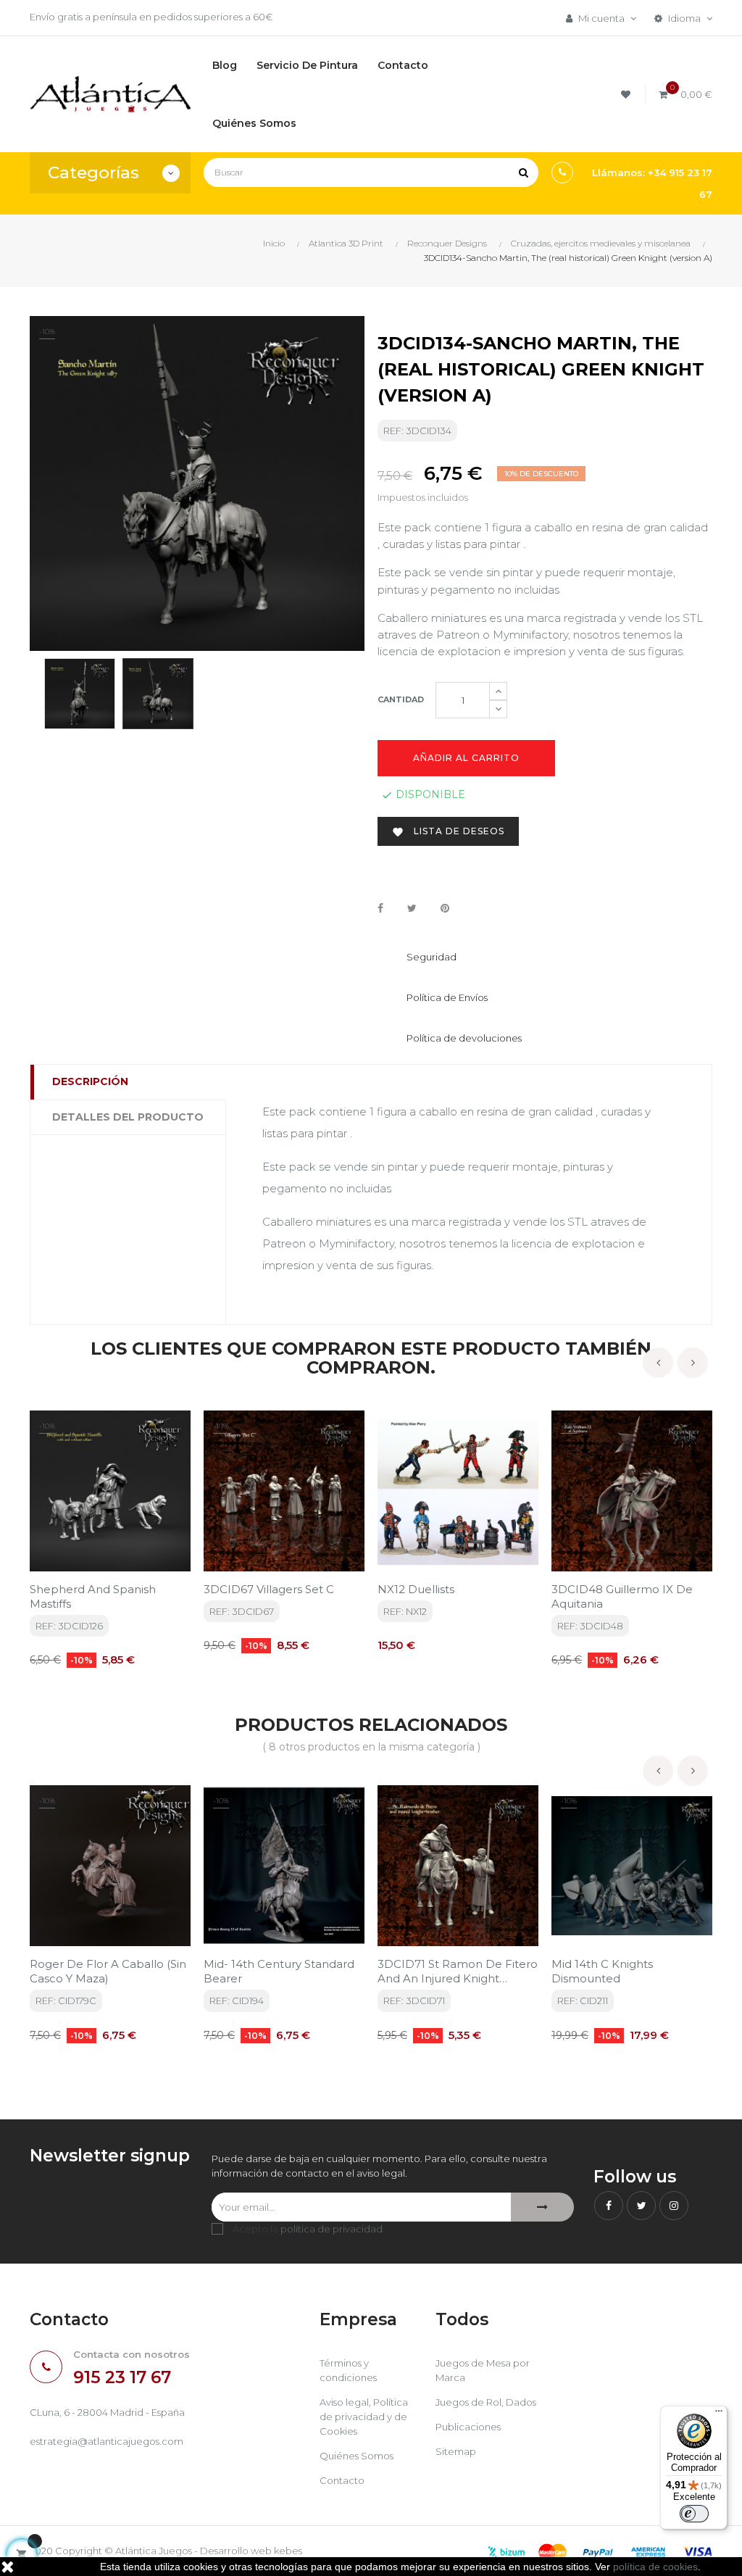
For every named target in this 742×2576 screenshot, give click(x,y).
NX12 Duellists (416, 1589)
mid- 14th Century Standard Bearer (279, 1971)
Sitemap (456, 2451)
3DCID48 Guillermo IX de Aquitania (622, 1596)
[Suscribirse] (542, 2207)
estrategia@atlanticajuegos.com (107, 2441)
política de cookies (655, 2567)
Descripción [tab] (90, 1081)
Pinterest (445, 909)
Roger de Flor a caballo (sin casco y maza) (108, 1971)
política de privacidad (332, 2229)
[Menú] (719, 2414)
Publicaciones (468, 2427)
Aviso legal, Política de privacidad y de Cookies (364, 2417)
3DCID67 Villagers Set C (269, 1589)
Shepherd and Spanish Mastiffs (93, 1596)
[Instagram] (674, 2206)
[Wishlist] (628, 95)
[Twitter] (641, 2206)
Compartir (380, 909)
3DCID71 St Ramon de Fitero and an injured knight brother (458, 1972)
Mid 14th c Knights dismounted (602, 1971)
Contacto (342, 2480)
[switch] (694, 2514)
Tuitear (412, 909)
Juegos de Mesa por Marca (483, 2370)
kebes (288, 2551)
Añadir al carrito (466, 758)
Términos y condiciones (348, 2370)
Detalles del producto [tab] (128, 1117)
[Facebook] (609, 2206)
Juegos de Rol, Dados (486, 2402)
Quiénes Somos (357, 2456)
